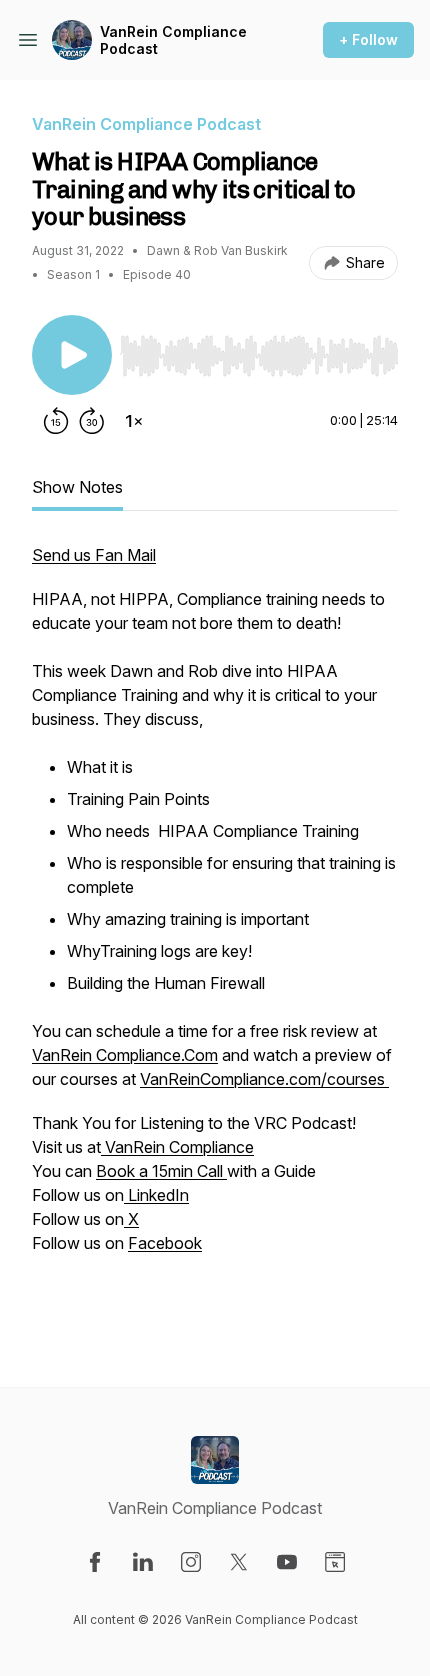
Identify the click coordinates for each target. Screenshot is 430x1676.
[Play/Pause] (72, 355)
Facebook (165, 1243)
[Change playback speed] (134, 421)
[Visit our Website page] (335, 1562)
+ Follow (368, 39)
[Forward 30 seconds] (92, 421)
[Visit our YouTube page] (287, 1562)
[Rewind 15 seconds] (56, 421)
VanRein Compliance (177, 1147)
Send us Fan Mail (94, 555)
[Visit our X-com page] (239, 1562)
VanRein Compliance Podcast (173, 40)
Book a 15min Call (161, 1171)
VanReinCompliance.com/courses (264, 1079)
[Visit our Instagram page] (191, 1562)
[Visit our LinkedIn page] (143, 1562)
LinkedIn (156, 1195)
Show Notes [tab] (77, 487)
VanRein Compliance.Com (125, 1055)
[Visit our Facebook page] (95, 1562)
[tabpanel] (215, 933)
